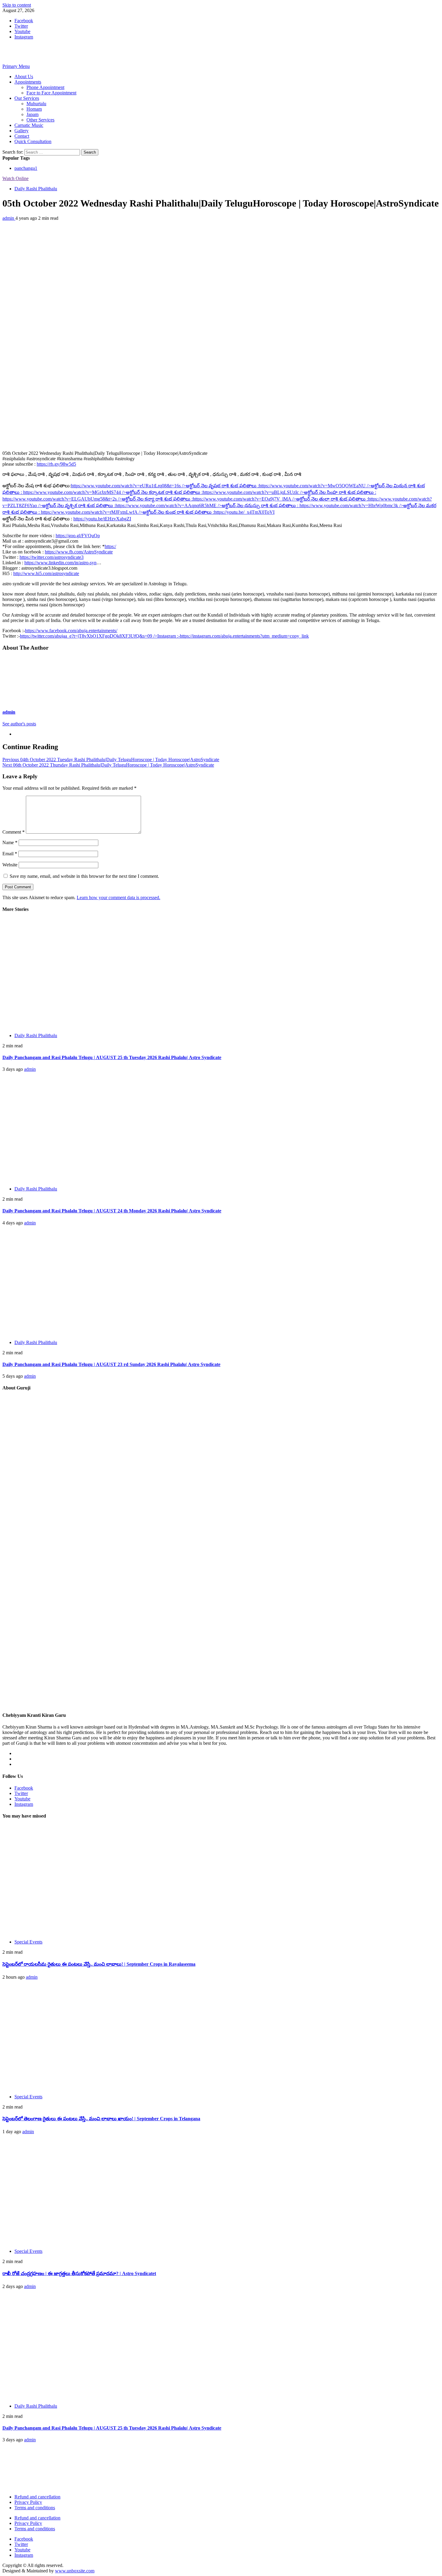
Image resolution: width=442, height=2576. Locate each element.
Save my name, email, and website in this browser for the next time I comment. (84, 876)
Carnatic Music (29, 125)
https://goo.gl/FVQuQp (78, 536)
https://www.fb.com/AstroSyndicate (79, 552)
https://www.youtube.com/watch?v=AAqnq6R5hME (207, 505)
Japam (32, 114)
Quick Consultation (33, 141)
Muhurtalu (36, 104)
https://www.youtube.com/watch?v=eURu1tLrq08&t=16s (165, 486)
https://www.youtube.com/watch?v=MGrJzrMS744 (113, 492)
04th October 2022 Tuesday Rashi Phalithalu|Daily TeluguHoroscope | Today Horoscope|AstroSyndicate (111, 760)
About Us (24, 77)
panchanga (26, 168)
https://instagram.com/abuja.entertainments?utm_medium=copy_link (244, 636)
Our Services (27, 98)
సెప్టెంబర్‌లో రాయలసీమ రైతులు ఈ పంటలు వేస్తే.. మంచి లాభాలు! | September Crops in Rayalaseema (99, 1964)
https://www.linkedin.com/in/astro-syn (60, 563)
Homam (34, 109)
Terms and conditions (35, 2508)
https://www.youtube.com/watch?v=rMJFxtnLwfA (127, 512)
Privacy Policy (28, 2502)
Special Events (28, 1942)
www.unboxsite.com (75, 2571)
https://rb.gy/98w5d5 (56, 464)
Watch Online (15, 178)
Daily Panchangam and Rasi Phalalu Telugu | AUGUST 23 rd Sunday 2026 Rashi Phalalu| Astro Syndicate (111, 1364)
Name (10, 842)
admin (9, 218)
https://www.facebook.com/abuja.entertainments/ (71, 631)
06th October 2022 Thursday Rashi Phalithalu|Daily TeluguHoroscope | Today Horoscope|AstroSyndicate (108, 765)
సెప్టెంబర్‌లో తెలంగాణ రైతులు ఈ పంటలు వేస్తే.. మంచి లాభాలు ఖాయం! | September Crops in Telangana (101, 2119)
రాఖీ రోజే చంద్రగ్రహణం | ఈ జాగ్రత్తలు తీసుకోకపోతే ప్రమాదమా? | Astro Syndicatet (79, 2273)
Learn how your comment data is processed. (118, 897)
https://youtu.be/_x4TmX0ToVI (244, 512)
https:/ (110, 546)
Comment (14, 832)
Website (10, 865)
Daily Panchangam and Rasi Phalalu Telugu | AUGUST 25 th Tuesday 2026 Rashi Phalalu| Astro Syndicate (112, 1057)
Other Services (40, 120)
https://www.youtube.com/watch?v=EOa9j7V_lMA (280, 499)
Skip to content (17, 5)
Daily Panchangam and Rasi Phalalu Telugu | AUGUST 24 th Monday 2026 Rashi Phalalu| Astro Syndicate (112, 1211)
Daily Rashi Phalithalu (36, 189)
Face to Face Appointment (51, 93)
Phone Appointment (45, 87)
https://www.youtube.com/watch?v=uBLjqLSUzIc (289, 492)
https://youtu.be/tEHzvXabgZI (102, 519)
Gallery (21, 131)
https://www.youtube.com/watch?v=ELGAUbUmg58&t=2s (98, 499)
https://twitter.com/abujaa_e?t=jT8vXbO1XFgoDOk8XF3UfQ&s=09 (100, 636)
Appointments (28, 82)
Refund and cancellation (37, 2497)
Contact (22, 136)
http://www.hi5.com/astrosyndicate (46, 573)
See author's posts (19, 724)
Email (10, 854)
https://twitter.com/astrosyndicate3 (52, 557)
